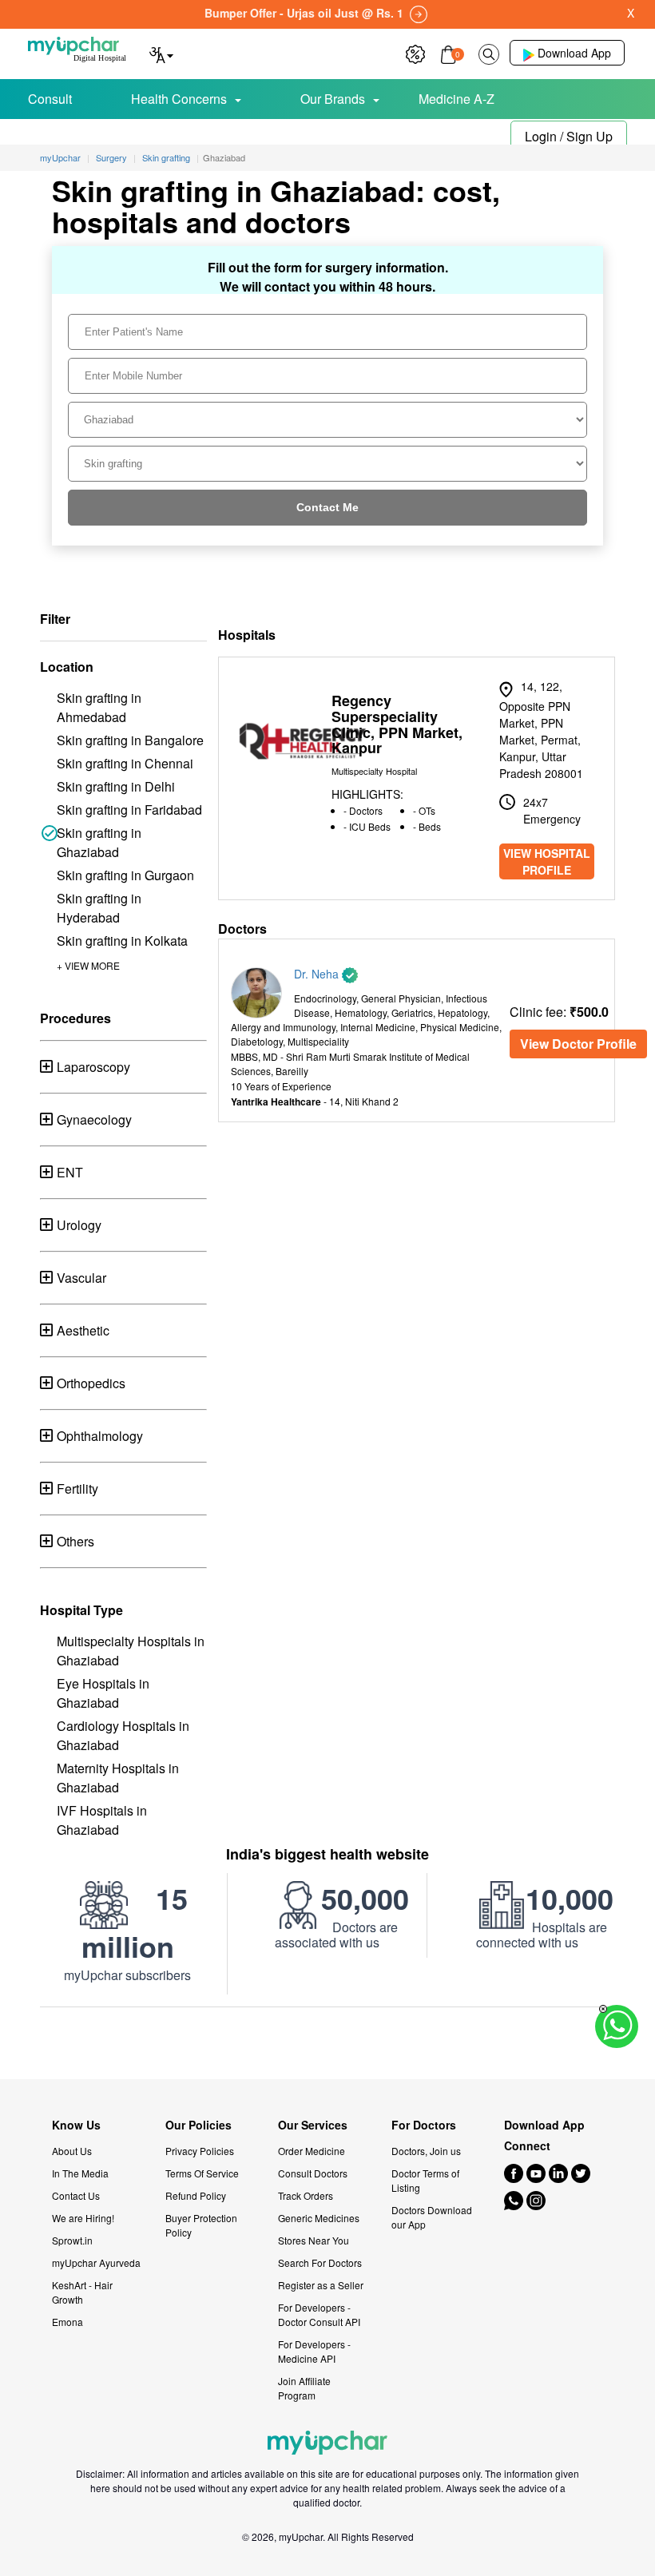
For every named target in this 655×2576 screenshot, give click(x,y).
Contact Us (76, 2195)
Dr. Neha (318, 974)
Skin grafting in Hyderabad (99, 908)
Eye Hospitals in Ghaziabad (103, 1693)
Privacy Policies (200, 2151)
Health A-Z (80, 134)
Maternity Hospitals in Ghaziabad (118, 1778)
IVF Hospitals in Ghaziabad (102, 1820)
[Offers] (415, 52)
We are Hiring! (83, 2218)
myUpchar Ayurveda (96, 2262)
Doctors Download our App (432, 2217)
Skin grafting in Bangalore (130, 740)
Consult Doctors (313, 2173)
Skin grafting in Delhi (116, 786)
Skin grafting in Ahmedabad (99, 707)
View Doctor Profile (578, 1044)
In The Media (80, 2173)
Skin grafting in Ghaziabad (99, 842)
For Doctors (424, 2125)
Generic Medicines (319, 2218)
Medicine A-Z (457, 99)
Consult (50, 99)
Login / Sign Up (569, 136)
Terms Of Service (202, 2173)
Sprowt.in (72, 2240)
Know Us (76, 2125)
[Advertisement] (327, 2043)
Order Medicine (312, 2151)
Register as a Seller (321, 2285)
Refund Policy (196, 2195)
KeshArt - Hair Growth (82, 2292)
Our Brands (333, 99)
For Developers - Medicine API (314, 2351)
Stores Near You (314, 2240)
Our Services (313, 2125)
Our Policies (198, 2125)
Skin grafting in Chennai (125, 763)
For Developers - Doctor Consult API (319, 2314)
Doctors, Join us (426, 2151)
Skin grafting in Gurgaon (125, 875)
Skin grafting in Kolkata (122, 941)
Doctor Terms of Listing (425, 2180)
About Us (72, 2151)
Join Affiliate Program (304, 2388)
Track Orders (306, 2195)
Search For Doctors (320, 2262)
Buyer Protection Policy (201, 2225)
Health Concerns (179, 99)
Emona (67, 2322)
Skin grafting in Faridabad (129, 810)
